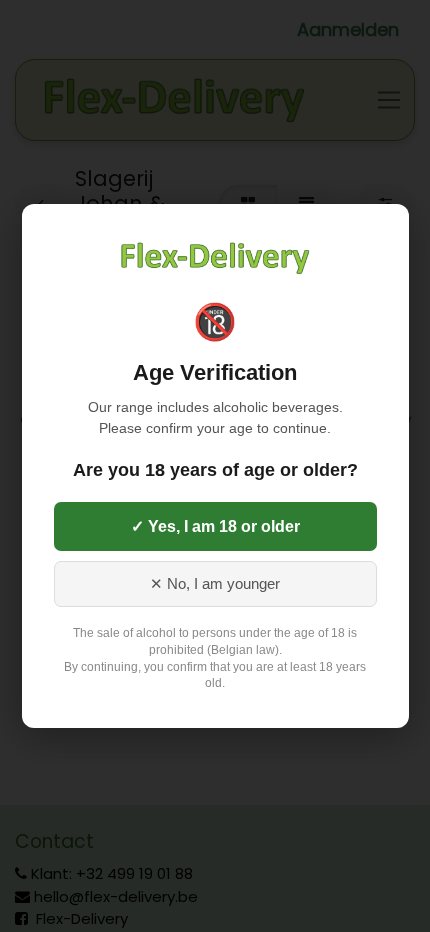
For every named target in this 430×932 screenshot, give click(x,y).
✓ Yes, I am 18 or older (215, 526)
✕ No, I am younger (215, 584)
